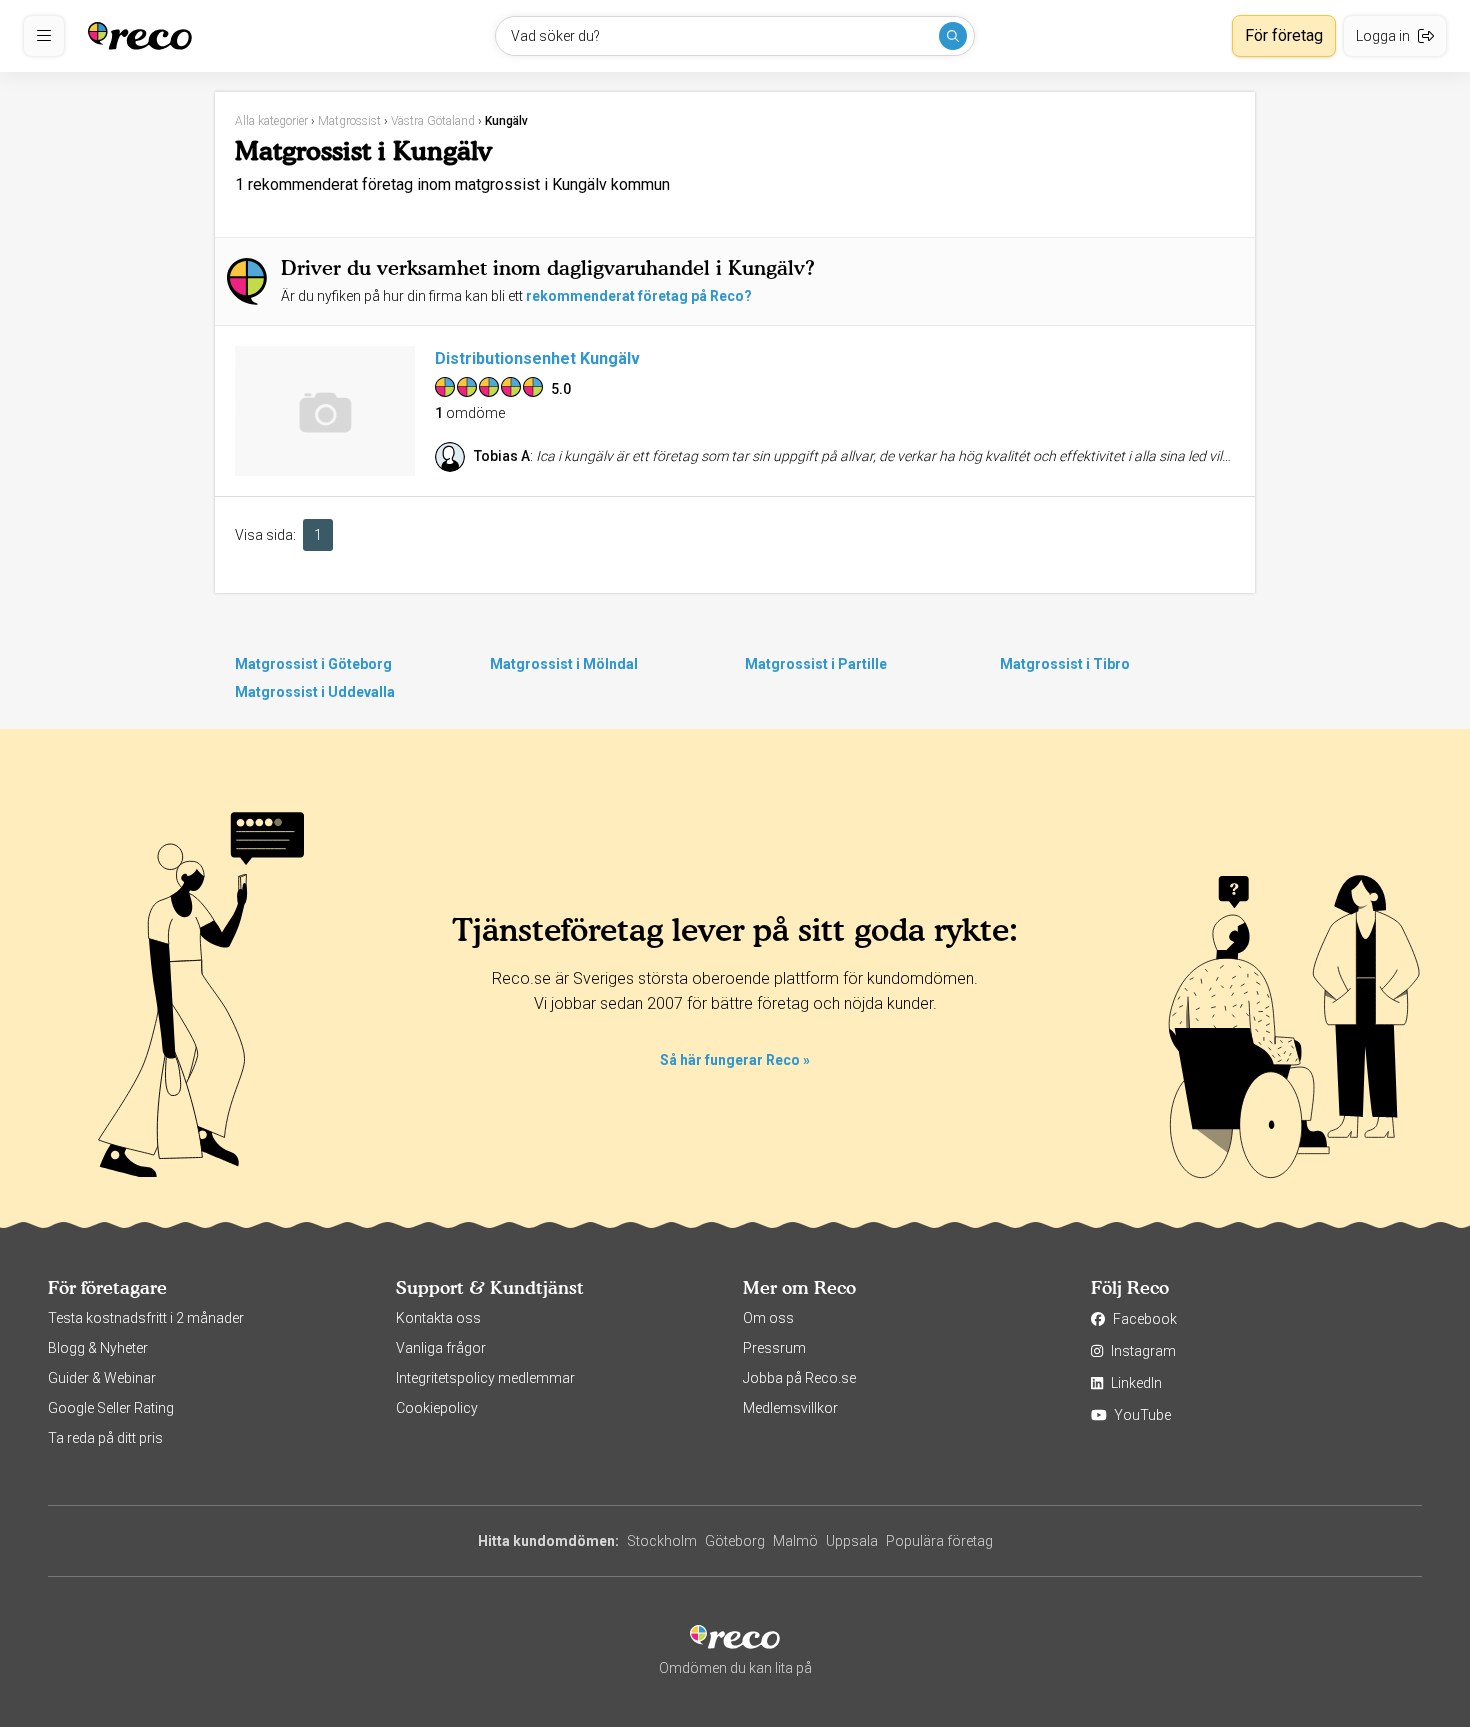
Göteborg (735, 1541)
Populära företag (939, 1541)
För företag (1284, 35)
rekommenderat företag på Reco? (639, 296)
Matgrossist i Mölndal (564, 664)
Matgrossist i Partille (816, 664)
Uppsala (852, 1541)
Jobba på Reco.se (799, 1378)
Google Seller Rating (111, 1408)
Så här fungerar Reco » (735, 1060)
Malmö (795, 1541)
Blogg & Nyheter (98, 1348)
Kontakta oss (438, 1318)
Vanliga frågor (441, 1348)
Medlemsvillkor (790, 1408)
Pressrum (774, 1348)
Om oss (768, 1318)
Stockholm (662, 1541)
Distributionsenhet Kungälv (537, 358)
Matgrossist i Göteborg (313, 664)
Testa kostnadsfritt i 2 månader (146, 1318)
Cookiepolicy (437, 1408)
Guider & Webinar (102, 1378)
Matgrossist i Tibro (1065, 664)
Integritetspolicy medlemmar (485, 1378)
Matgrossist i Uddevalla (315, 692)
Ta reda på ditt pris (105, 1438)
